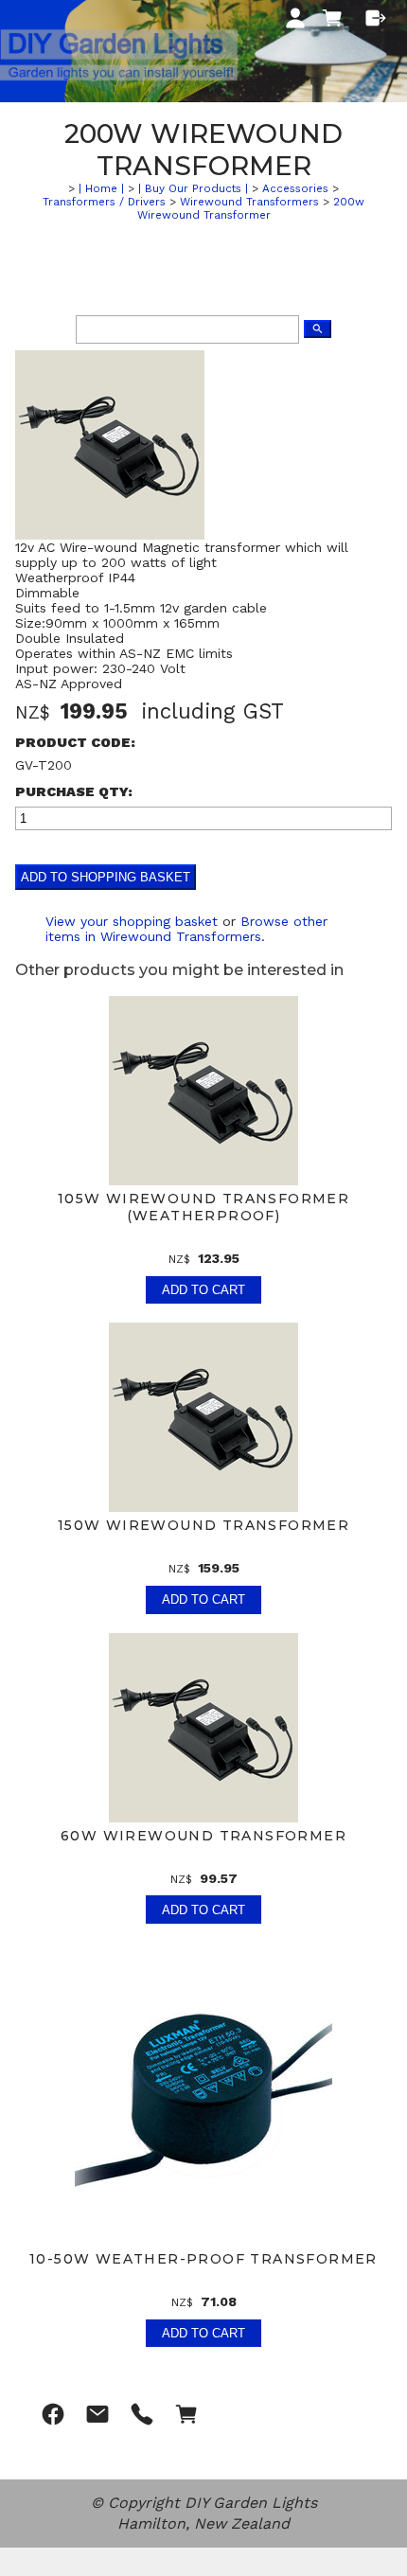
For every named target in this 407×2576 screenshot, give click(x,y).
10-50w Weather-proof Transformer (203, 2259)
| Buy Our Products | (193, 188)
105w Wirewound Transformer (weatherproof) (203, 1207)
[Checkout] (376, 18)
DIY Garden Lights (251, 2503)
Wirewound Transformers (249, 202)
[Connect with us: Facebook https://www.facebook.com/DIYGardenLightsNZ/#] (53, 2414)
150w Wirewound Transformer (203, 1525)
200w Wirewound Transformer (251, 208)
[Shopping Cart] (336, 24)
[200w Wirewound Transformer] (110, 535)
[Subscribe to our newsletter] (97, 2414)
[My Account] (295, 18)
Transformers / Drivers (104, 202)
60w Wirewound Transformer (203, 1836)
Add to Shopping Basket (106, 877)
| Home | (101, 188)
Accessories (295, 188)
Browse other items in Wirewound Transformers (186, 929)
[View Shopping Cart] (186, 2414)
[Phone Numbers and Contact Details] (142, 2414)
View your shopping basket (132, 921)
